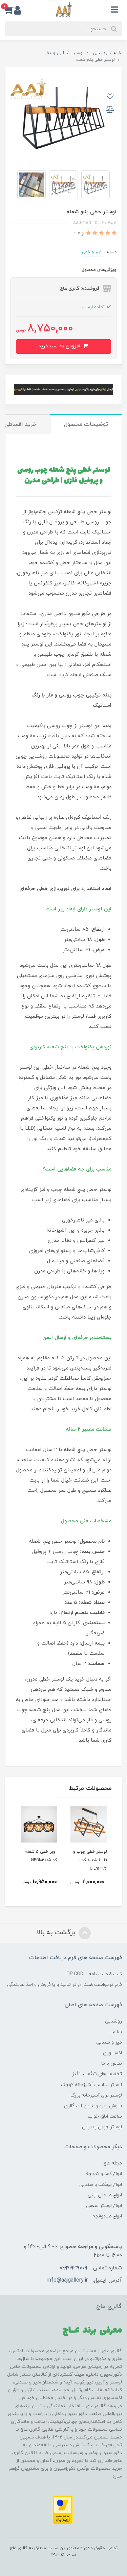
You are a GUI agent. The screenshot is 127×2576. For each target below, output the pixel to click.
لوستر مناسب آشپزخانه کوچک (91, 2085)
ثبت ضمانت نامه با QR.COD (94, 1974)
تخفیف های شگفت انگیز (97, 2074)
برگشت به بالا (57, 1933)
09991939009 (73, 2268)
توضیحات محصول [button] (86, 424)
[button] (9, 10)
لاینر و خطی (92, 252)
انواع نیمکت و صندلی (101, 2185)
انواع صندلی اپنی (105, 2195)
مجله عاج (113, 2163)
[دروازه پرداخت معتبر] (63, 2509)
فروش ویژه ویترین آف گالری (93, 2106)
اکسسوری (112, 2053)
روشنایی (113, 2021)
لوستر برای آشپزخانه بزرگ (96, 2095)
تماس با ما (112, 2063)
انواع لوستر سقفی (104, 2206)
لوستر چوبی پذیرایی (102, 2127)
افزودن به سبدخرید (60, 346)
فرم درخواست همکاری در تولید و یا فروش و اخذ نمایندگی (65, 1985)
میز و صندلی (109, 2042)
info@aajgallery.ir (67, 2280)
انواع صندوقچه (107, 2216)
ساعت (116, 2032)
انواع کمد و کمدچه (104, 2174)
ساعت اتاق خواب (105, 2116)
